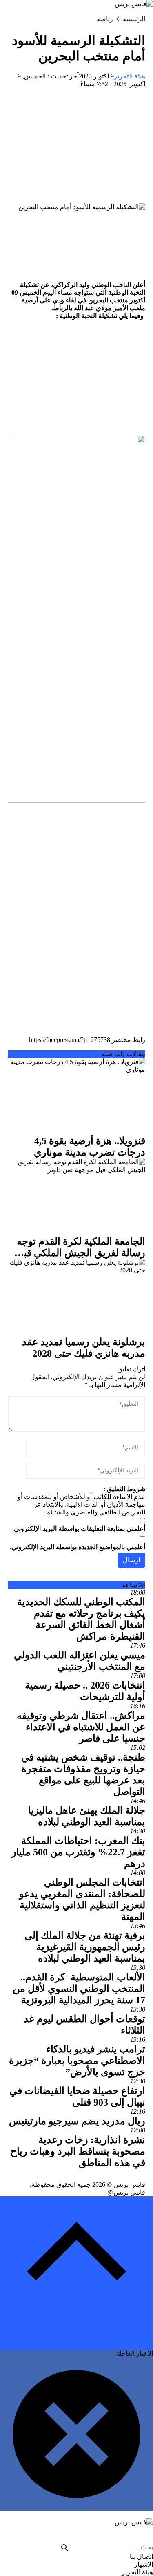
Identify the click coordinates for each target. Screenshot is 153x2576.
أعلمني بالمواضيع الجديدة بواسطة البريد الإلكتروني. (78, 1547)
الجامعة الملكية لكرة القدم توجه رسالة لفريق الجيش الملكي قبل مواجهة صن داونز (81, 1253)
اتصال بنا (141, 2557)
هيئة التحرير (130, 76)
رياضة (105, 19)
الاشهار (144, 2564)
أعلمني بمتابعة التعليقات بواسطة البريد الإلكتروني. (79, 1529)
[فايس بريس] (76, 2531)
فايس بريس (129, 2185)
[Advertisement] (76, 146)
